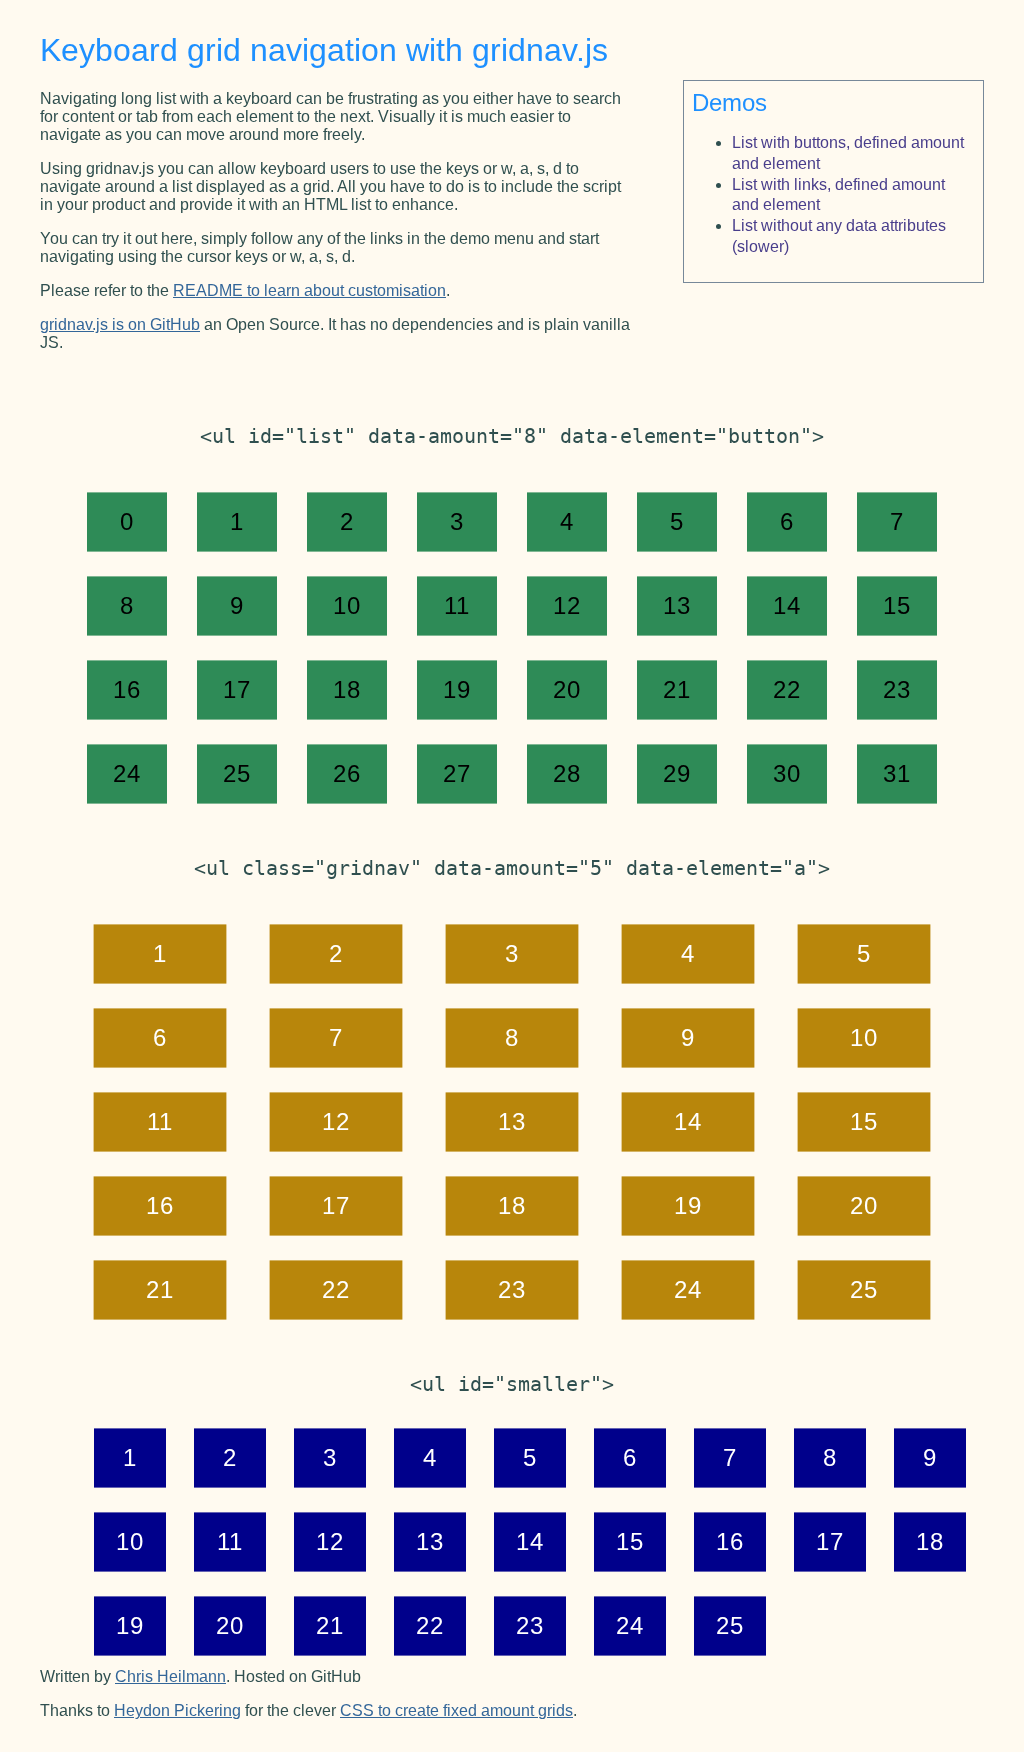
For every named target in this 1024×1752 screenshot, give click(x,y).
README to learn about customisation (309, 290)
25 (236, 774)
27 (456, 774)
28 (566, 774)
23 (896, 690)
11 (457, 606)
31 (896, 774)
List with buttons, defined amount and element (848, 153)
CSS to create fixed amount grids (456, 1710)
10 (346, 606)
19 (456, 690)
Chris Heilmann (170, 1676)
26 (346, 774)
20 (566, 690)
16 (126, 690)
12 (566, 606)
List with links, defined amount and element (838, 195)
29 (676, 774)
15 (896, 606)
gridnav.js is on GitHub (120, 324)
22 (786, 690)
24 (126, 774)
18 (346, 690)
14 (786, 606)
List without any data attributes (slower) (839, 236)
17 (236, 690)
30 (786, 774)
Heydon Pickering (177, 1710)
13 (676, 606)
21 (676, 690)
